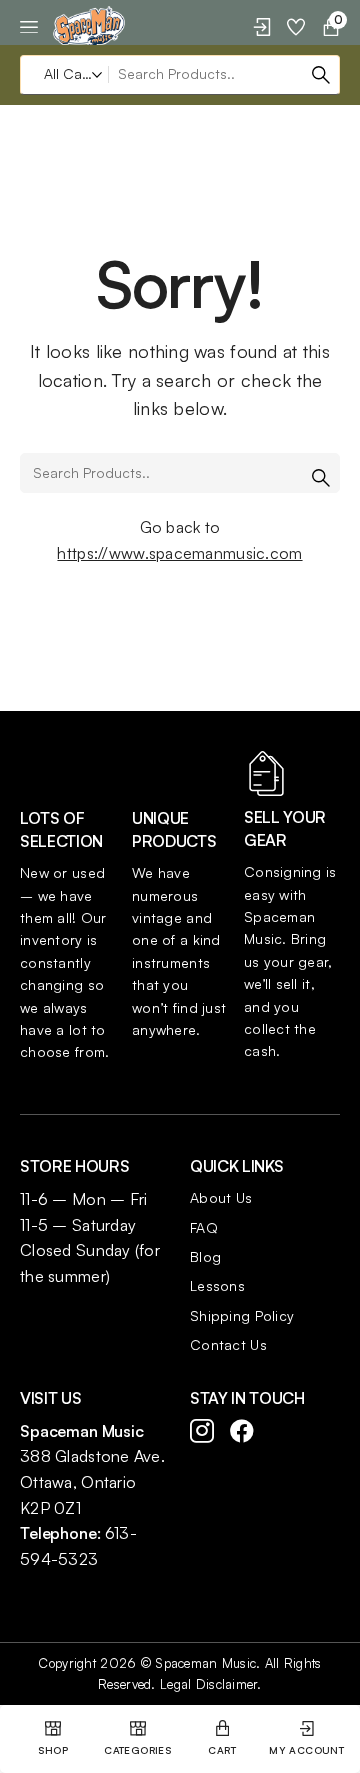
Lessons (217, 1285)
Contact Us (228, 1344)
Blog (205, 1256)
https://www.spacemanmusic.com (179, 553)
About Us (221, 1197)
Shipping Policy (242, 1315)
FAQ (204, 1227)
